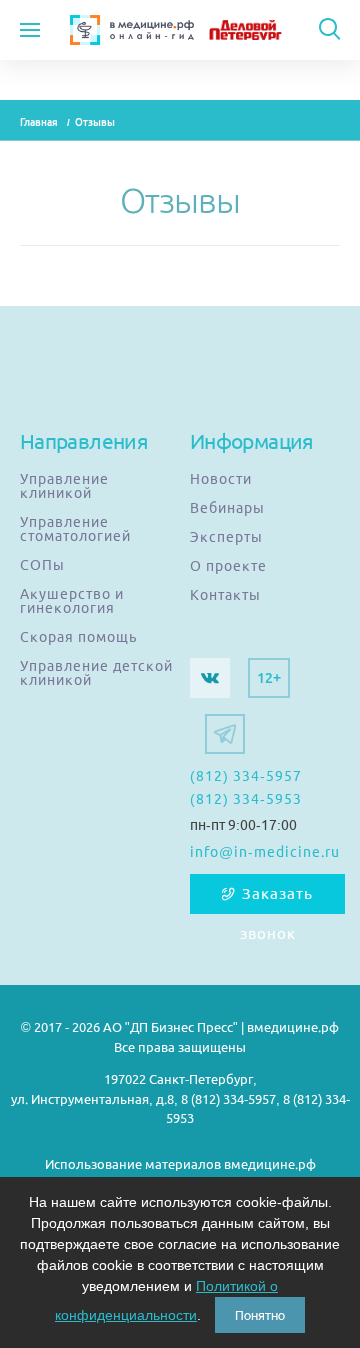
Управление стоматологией (75, 529)
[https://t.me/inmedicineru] (225, 734)
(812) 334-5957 (246, 776)
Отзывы (95, 122)
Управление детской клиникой (96, 673)
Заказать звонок (277, 900)
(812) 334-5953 (246, 799)
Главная (39, 122)
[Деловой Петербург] (261, 30)
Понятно (260, 1315)
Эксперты (226, 537)
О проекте (228, 566)
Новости (221, 479)
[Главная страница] (132, 30)
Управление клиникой (64, 486)
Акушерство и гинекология (72, 601)
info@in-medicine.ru (265, 852)
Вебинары (227, 508)
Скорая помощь (78, 637)
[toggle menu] (30, 30)
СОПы (42, 565)
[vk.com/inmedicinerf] (210, 678)
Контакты (225, 595)
